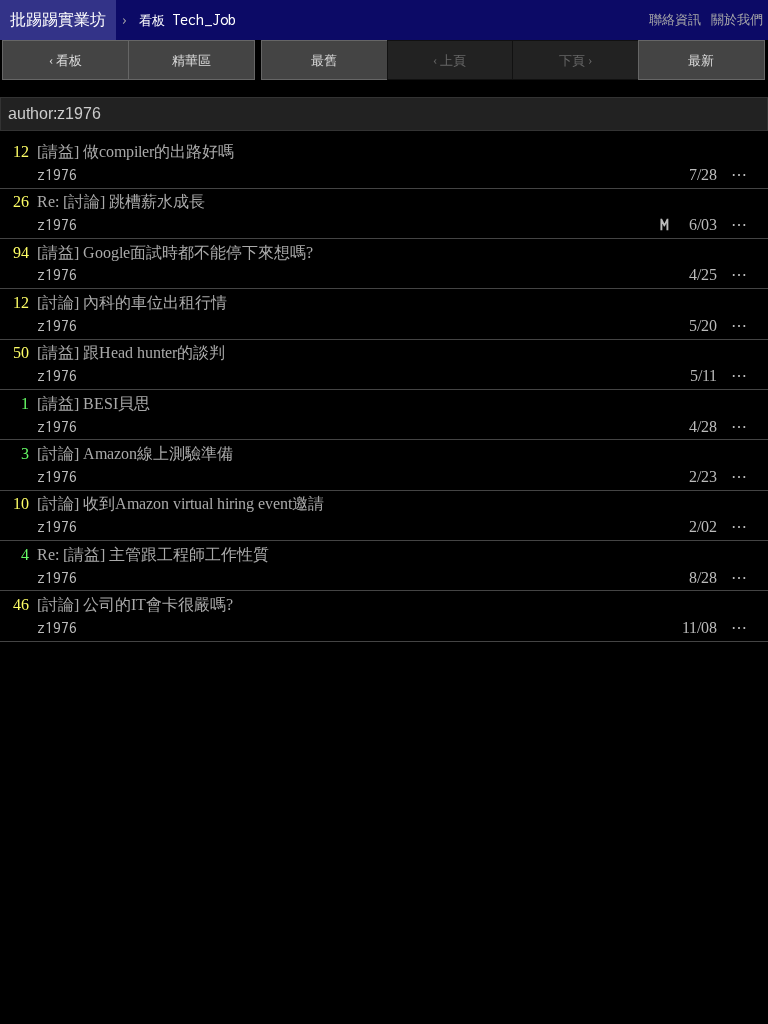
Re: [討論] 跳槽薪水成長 (121, 201)
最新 (701, 60)
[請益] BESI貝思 (93, 403)
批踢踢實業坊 (58, 19)
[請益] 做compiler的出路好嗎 (135, 151)
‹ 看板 (65, 60)
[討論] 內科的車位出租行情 (132, 302)
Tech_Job (187, 19)
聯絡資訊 (675, 19)
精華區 (191, 60)
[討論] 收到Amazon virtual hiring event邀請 (180, 503)
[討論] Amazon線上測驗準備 (135, 453)
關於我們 (737, 19)
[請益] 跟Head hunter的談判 (131, 352)
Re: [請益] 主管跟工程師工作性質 (153, 554)
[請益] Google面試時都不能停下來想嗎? (175, 252)
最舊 (324, 60)
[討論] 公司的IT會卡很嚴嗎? (135, 604)
